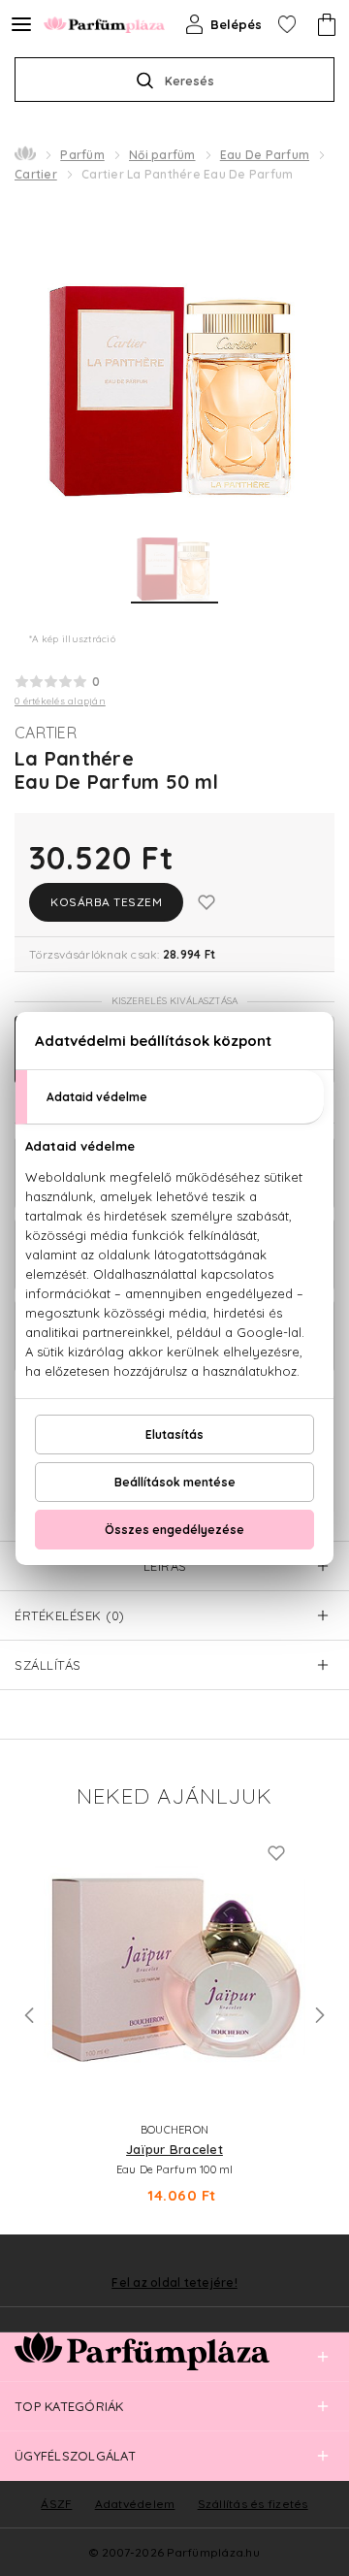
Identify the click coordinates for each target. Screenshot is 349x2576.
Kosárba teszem (106, 902)
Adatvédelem (135, 2504)
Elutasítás (174, 1435)
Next (320, 2015)
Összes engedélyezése (174, 1530)
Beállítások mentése (175, 1482)
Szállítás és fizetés (253, 2504)
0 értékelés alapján (60, 701)
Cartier (36, 174)
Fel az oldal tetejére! (174, 2283)
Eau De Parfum (265, 155)
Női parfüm (162, 155)
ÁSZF (56, 2504)
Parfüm (82, 155)
